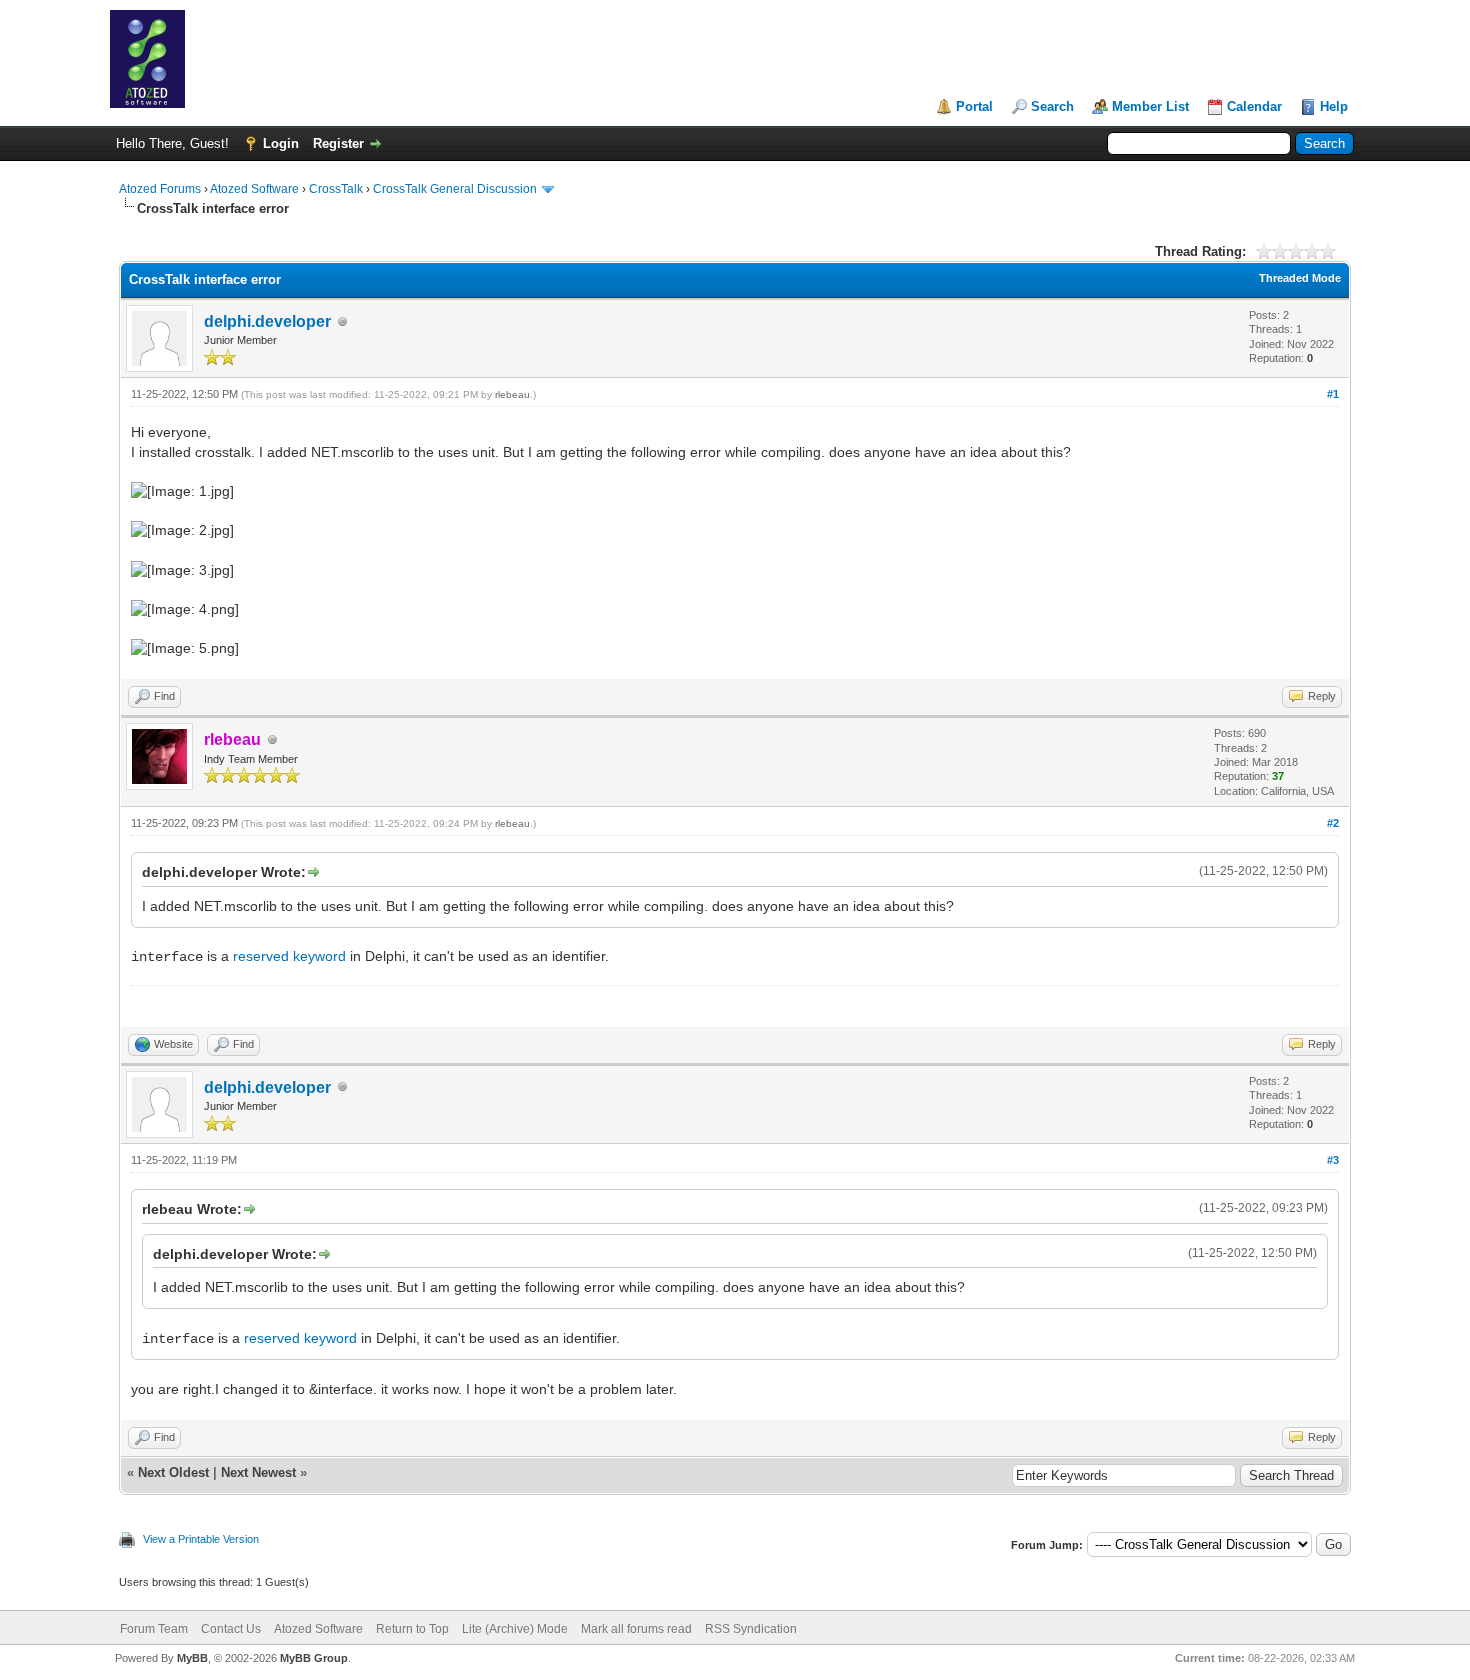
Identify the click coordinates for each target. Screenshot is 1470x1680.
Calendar (1254, 106)
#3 (1333, 1160)
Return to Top (412, 1629)
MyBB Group (314, 1658)
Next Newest (258, 1472)
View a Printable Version (201, 1539)
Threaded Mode (1300, 278)
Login (281, 143)
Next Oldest (173, 1472)
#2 (1333, 823)
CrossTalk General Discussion (455, 189)
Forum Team (154, 1629)
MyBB (192, 1658)
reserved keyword (289, 956)
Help (1334, 106)
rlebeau (512, 394)
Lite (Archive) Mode (515, 1629)
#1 (1333, 394)
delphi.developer (267, 321)
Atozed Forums (160, 189)
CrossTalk (336, 189)
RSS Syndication (751, 1629)
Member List (1150, 106)
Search (1052, 106)
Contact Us (231, 1629)
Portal (974, 106)
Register (338, 143)
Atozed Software (254, 189)
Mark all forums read (636, 1629)
